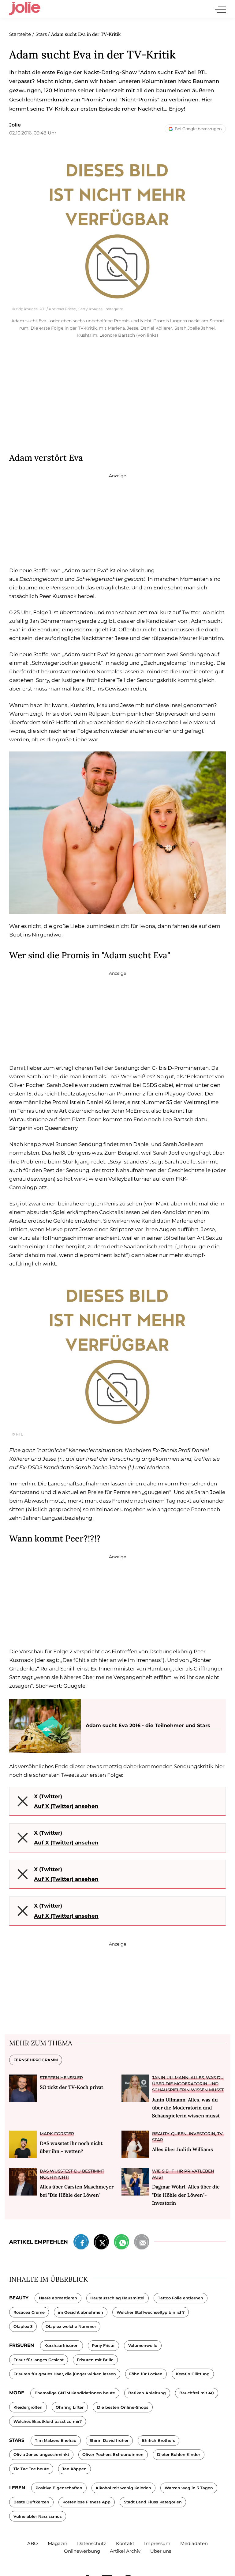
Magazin (58, 2543)
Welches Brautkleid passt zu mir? (48, 2421)
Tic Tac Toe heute (31, 2469)
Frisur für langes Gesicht (39, 2360)
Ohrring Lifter (70, 2407)
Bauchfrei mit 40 (197, 2393)
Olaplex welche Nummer (71, 2326)
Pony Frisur (103, 2345)
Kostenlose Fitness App (86, 2502)
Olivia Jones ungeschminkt (41, 2455)
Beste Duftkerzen (31, 2502)
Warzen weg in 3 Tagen (189, 2488)
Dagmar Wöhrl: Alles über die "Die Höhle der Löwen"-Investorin (186, 2195)
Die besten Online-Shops (123, 2407)
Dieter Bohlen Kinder (179, 2455)
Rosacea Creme (29, 2312)
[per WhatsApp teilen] (121, 2243)
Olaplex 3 (23, 2326)
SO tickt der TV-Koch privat (71, 2087)
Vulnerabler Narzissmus (38, 2516)
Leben (17, 2488)
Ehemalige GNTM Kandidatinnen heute (75, 2393)
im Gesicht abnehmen (80, 2312)
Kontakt (125, 2543)
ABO (33, 2543)
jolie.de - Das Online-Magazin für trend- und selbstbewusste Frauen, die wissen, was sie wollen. (25, 9)
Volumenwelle (143, 2345)
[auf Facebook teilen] (81, 2243)
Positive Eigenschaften (59, 2488)
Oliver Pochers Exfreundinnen (113, 2455)
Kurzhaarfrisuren (62, 2345)
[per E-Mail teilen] (142, 2243)
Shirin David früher (109, 2440)
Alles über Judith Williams (183, 2149)
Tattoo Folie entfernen (181, 2298)
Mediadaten (194, 2543)
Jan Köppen (74, 2469)
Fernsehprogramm (36, 2060)
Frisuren (22, 2345)
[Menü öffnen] (220, 9)
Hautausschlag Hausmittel (117, 2298)
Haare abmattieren (58, 2298)
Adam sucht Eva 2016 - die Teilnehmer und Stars (148, 1725)
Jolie (15, 125)
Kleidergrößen (28, 2407)
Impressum (157, 2543)
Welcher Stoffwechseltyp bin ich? (151, 2312)
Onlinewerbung (82, 2551)
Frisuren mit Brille (95, 2360)
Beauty (19, 2298)
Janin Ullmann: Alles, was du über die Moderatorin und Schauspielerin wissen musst (188, 2084)
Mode (17, 2393)
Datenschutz (92, 2543)
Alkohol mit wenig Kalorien (123, 2488)
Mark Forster (57, 2134)
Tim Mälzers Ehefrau (56, 2440)
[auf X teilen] (101, 2243)
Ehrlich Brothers (159, 2440)
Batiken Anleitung (147, 2393)
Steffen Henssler (61, 2078)
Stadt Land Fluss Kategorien (153, 2502)
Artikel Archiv (125, 2551)
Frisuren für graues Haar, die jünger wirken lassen (65, 2374)
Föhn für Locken (146, 2374)
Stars (17, 2440)
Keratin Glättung (193, 2374)
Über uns (161, 2551)
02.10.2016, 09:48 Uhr (33, 133)
